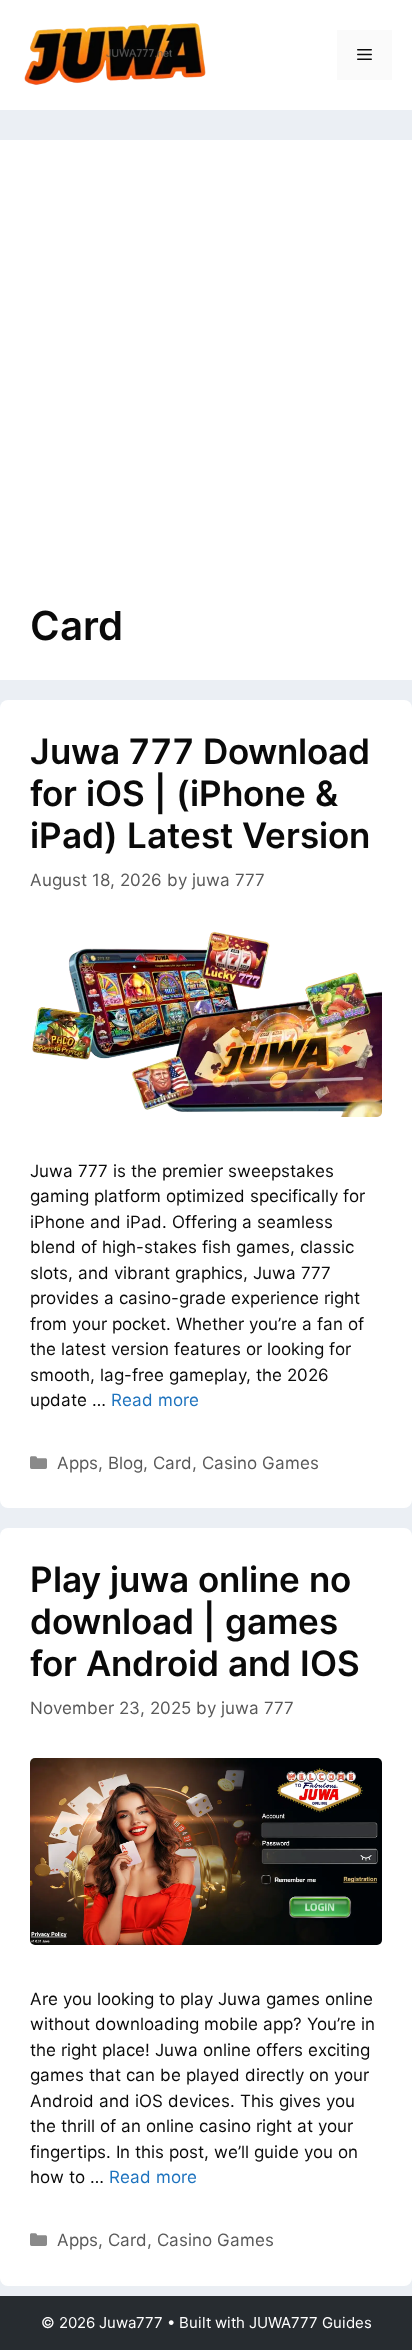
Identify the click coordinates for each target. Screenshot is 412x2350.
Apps (77, 1463)
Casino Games (260, 1463)
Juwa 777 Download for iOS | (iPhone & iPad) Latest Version (200, 793)
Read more (155, 1400)
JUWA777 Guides (310, 2322)
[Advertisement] (206, 386)
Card (172, 1463)
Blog (125, 1463)
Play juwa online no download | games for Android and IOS (195, 1621)
